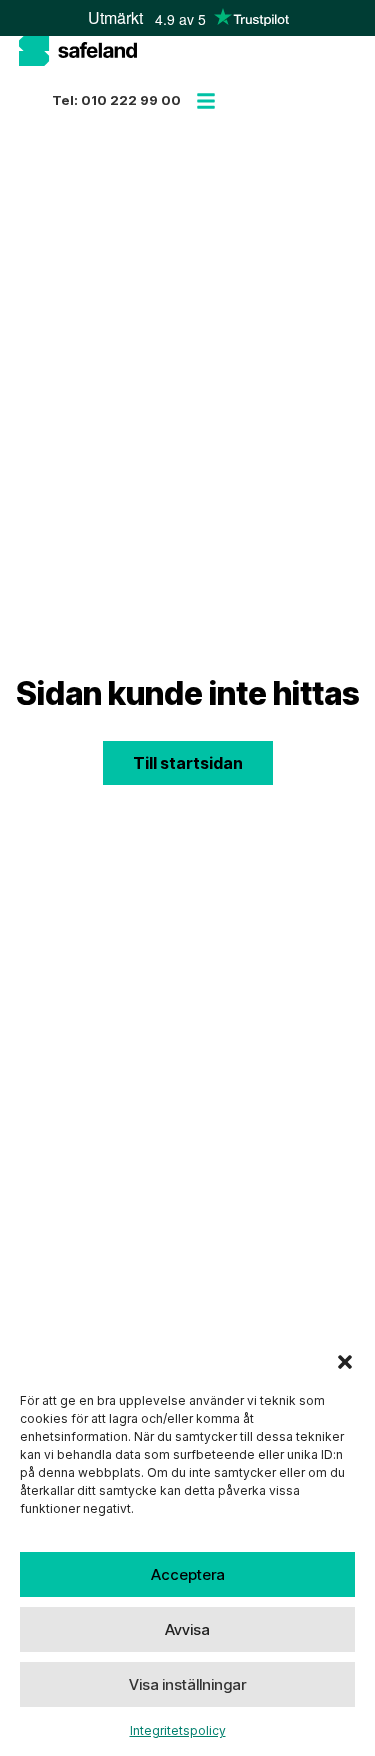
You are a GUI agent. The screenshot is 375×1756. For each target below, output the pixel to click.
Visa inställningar (187, 1684)
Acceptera (188, 1574)
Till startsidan (188, 763)
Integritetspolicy (178, 1730)
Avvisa (187, 1629)
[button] (345, 1362)
